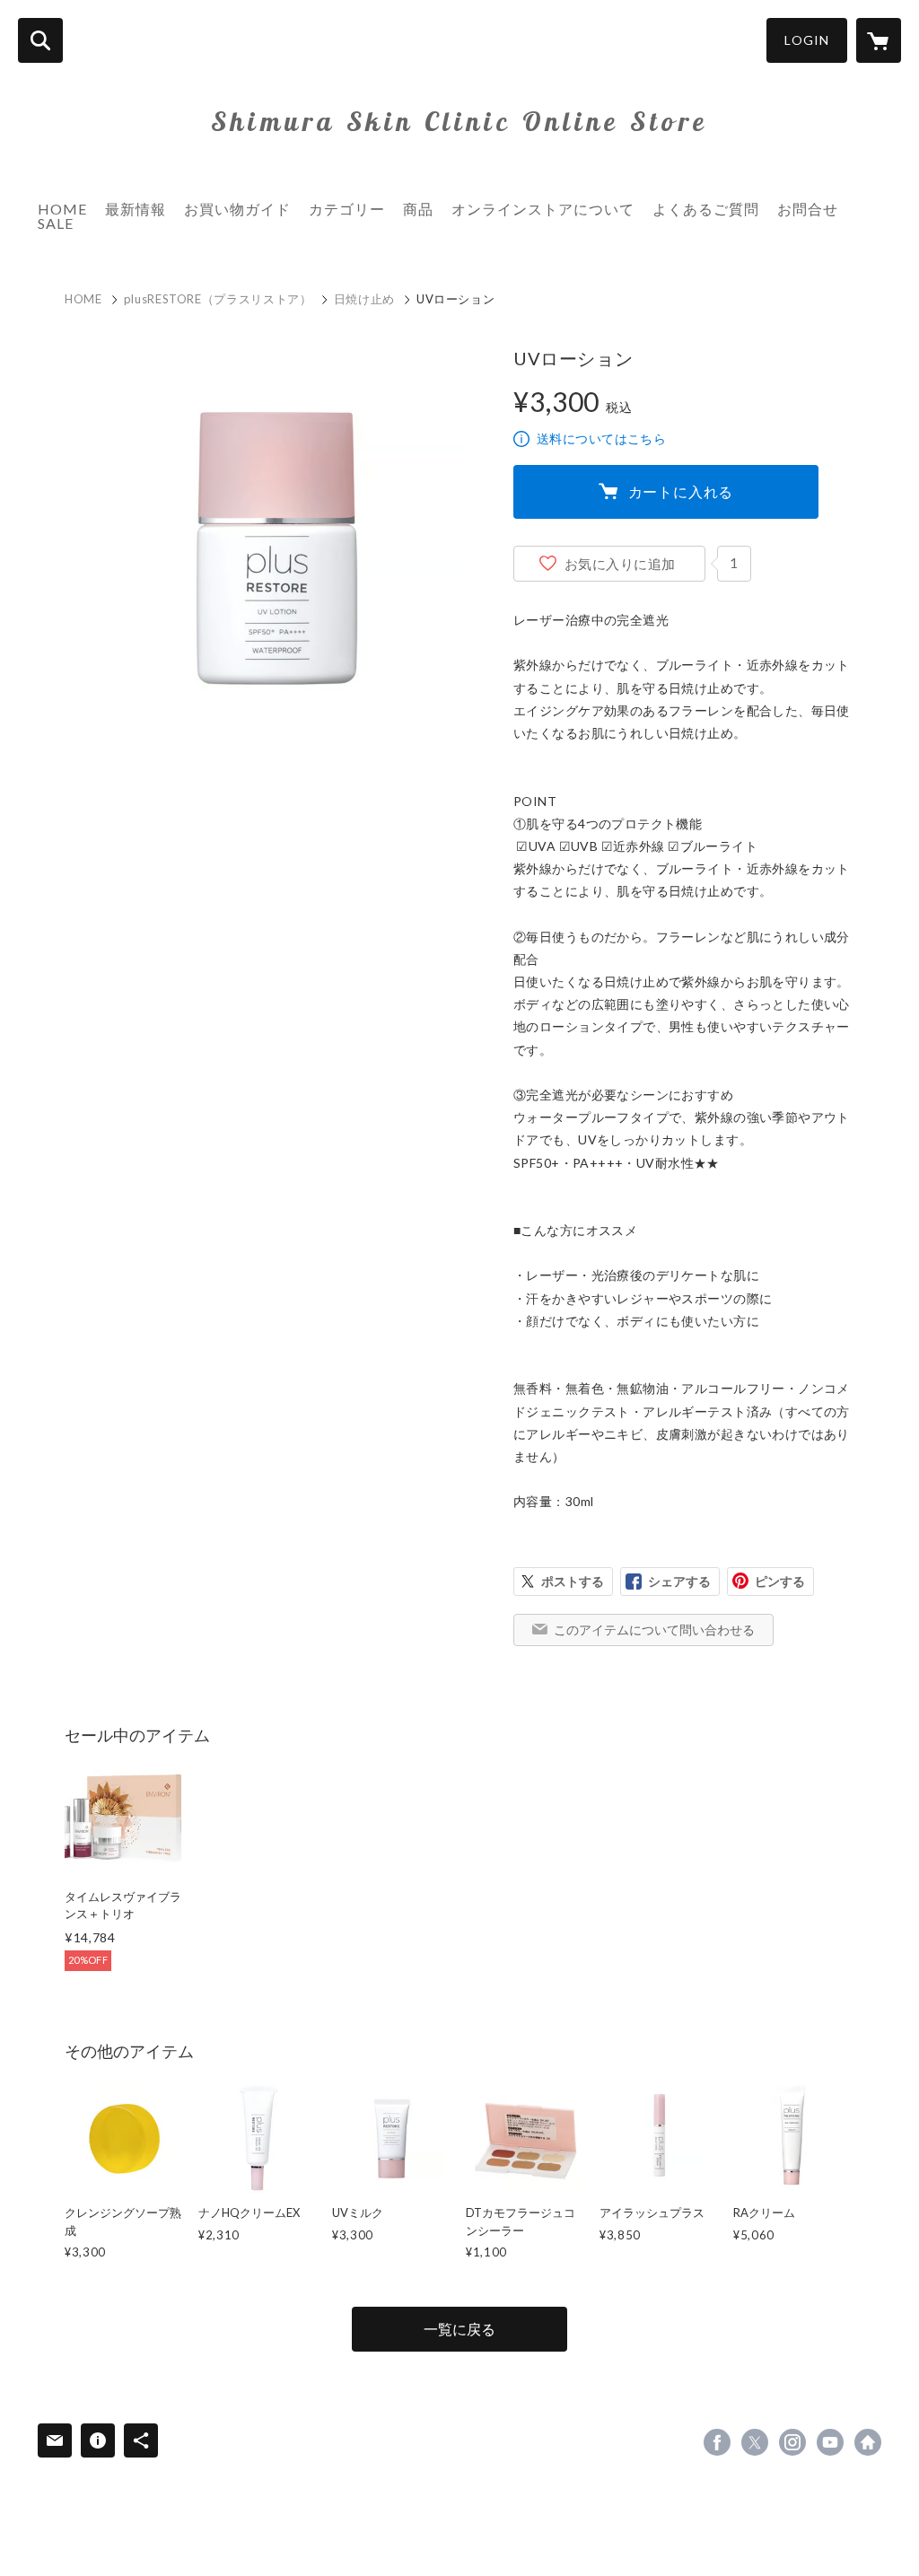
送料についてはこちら (601, 438)
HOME (62, 209)
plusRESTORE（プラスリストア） (218, 299)
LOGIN (807, 40)
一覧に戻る (459, 2329)
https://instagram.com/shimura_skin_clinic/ (792, 2442)
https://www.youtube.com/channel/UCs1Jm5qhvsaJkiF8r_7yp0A (830, 2442)
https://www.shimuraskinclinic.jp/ (868, 2442)
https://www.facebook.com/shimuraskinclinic (717, 2442)
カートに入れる (681, 491)
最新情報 (136, 209)
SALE (56, 223)
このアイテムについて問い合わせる (654, 1630)
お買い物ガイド (237, 209)
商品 (418, 209)
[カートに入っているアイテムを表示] (879, 40)
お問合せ (808, 209)
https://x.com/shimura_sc (755, 2442)
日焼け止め (364, 299)
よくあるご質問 (706, 209)
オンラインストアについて (543, 209)
